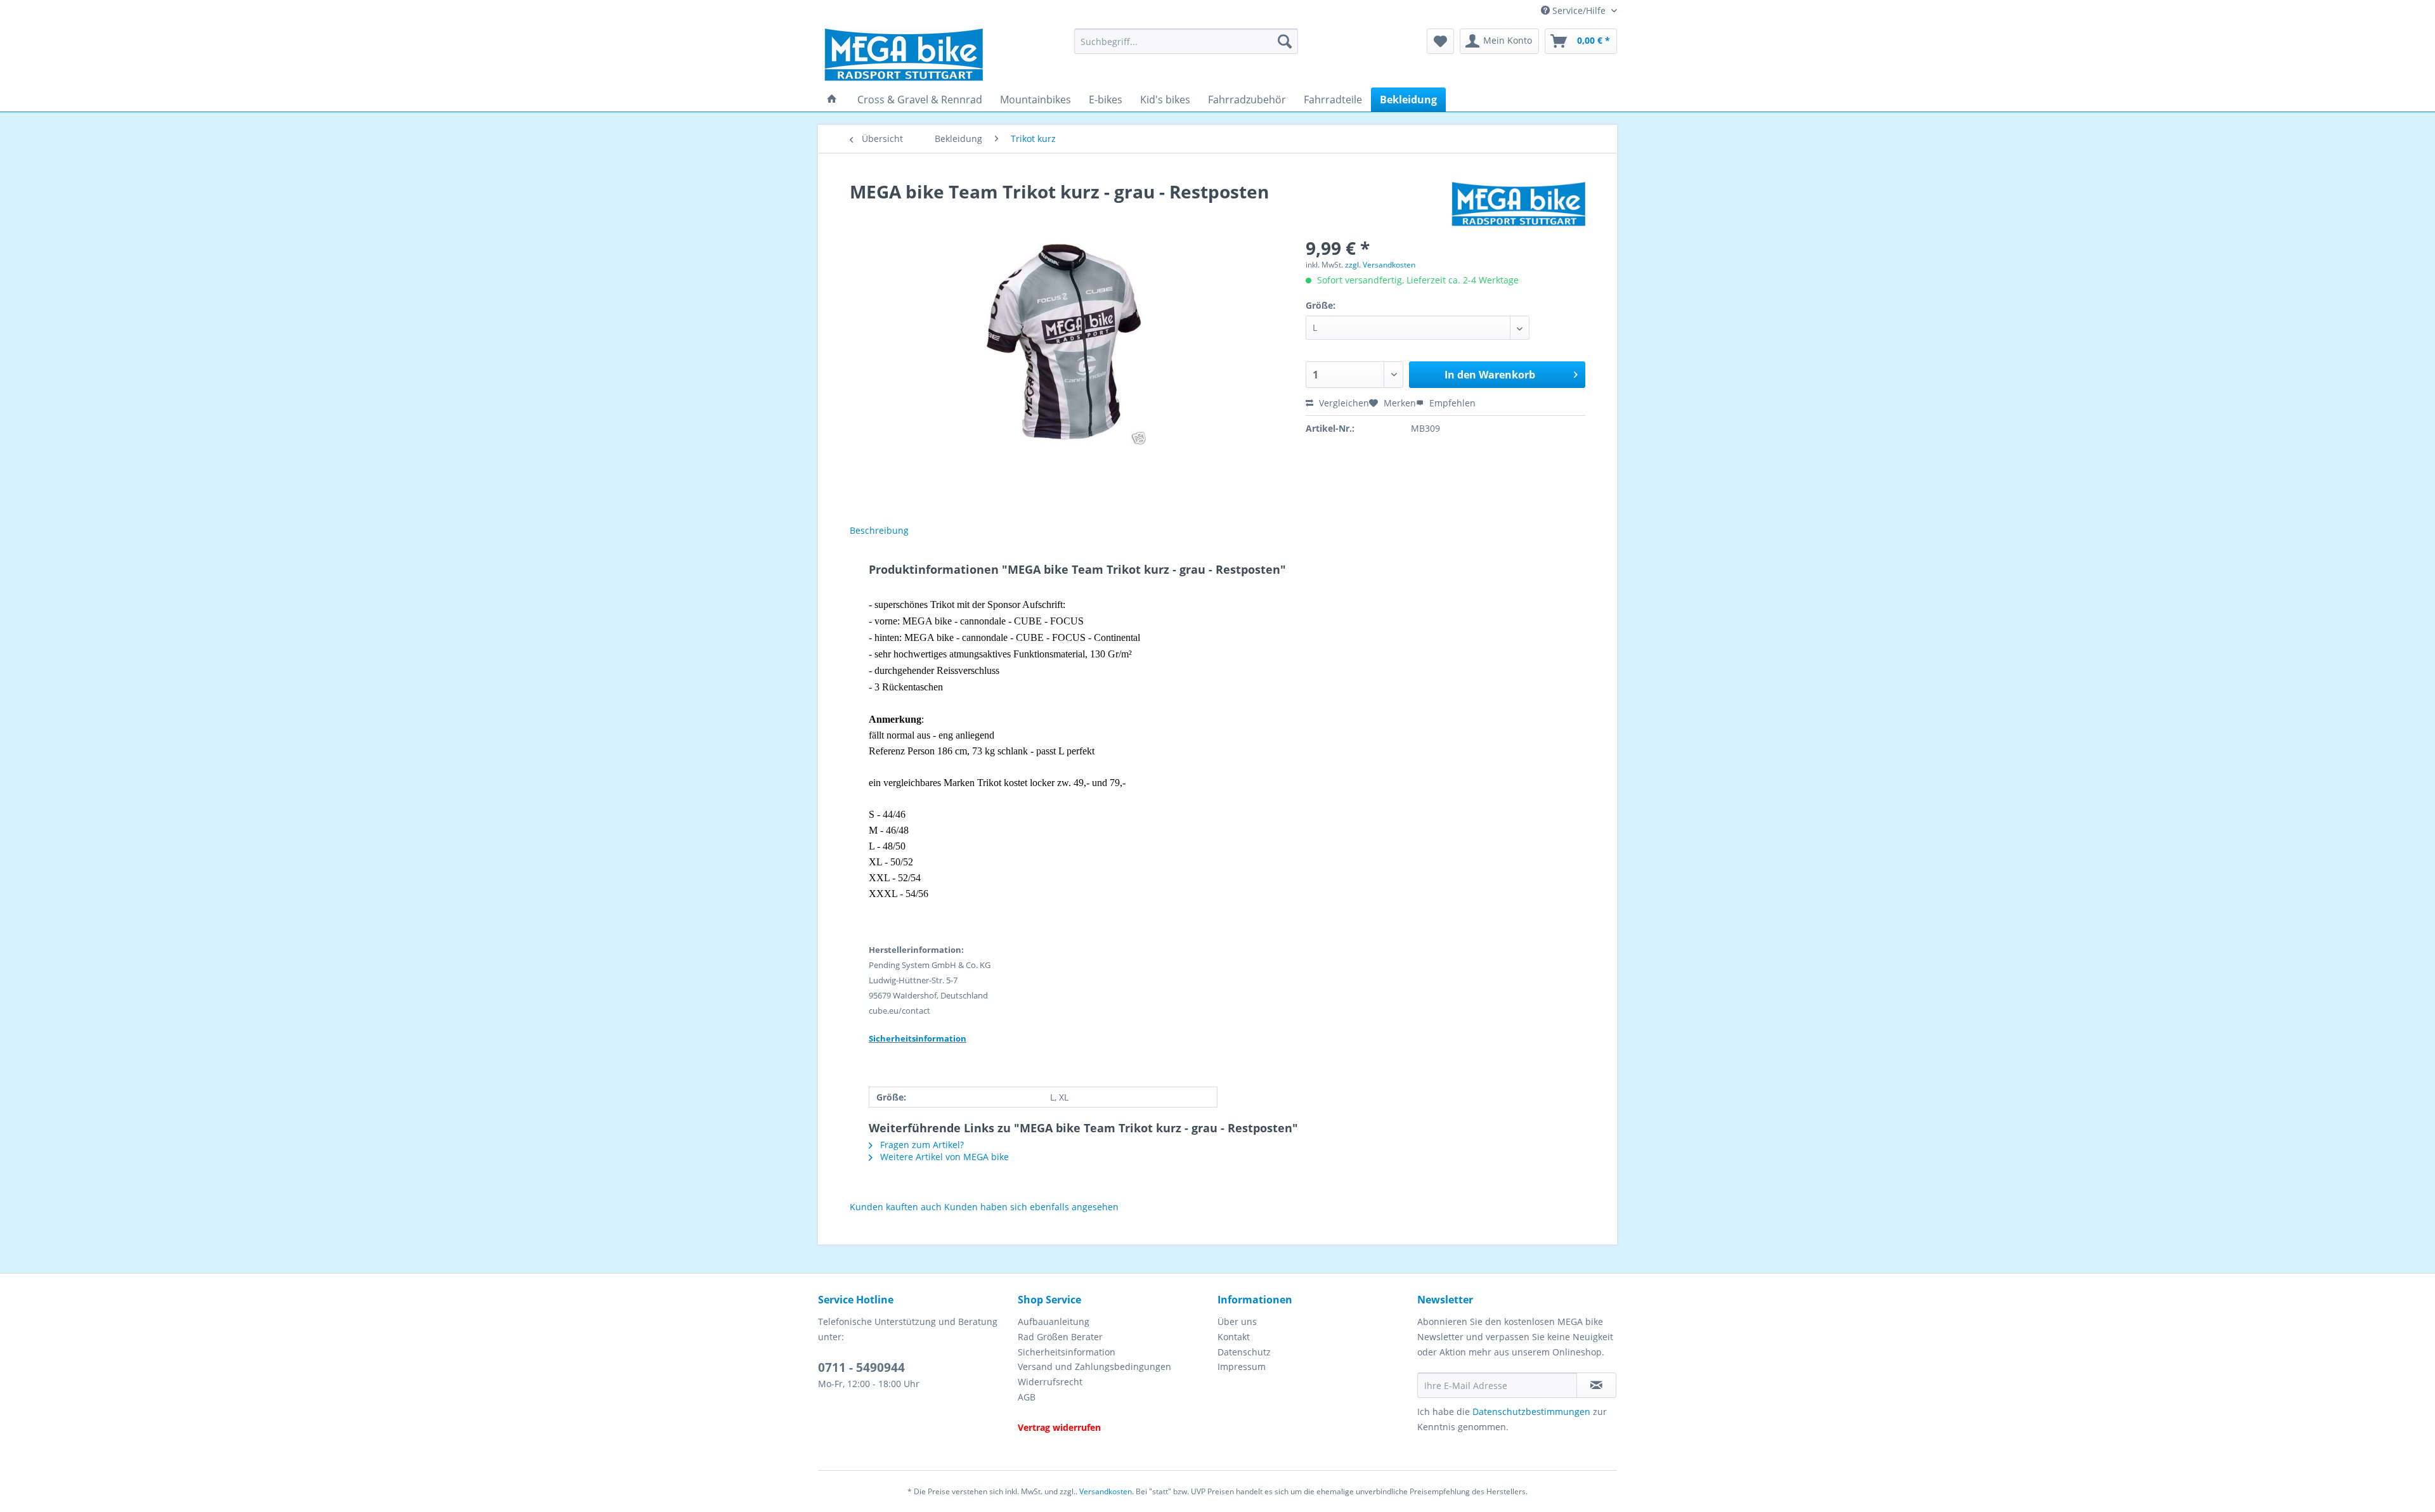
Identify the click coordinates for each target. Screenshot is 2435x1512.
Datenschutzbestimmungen (1531, 1412)
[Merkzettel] (1440, 41)
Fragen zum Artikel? (921, 1145)
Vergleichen (1343, 403)
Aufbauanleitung (1054, 1321)
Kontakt (1234, 1337)
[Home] (832, 100)
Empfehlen (1451, 403)
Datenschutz (1244, 1352)
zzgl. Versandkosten (1380, 265)
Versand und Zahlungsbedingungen (1094, 1367)
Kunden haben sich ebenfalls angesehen (1031, 1207)
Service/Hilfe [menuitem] (1579, 10)
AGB (1027, 1397)
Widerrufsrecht (1050, 1382)
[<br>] (1114, 1412)
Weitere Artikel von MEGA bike (943, 1157)
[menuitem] (1186, 47)
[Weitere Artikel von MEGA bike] (1518, 204)
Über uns (1237, 1321)
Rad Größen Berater (1060, 1337)
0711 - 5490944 (861, 1367)
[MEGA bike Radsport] (941, 55)
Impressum (1242, 1367)
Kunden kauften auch (896, 1207)
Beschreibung (879, 530)
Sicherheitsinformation (1067, 1352)
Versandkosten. (1107, 1491)
